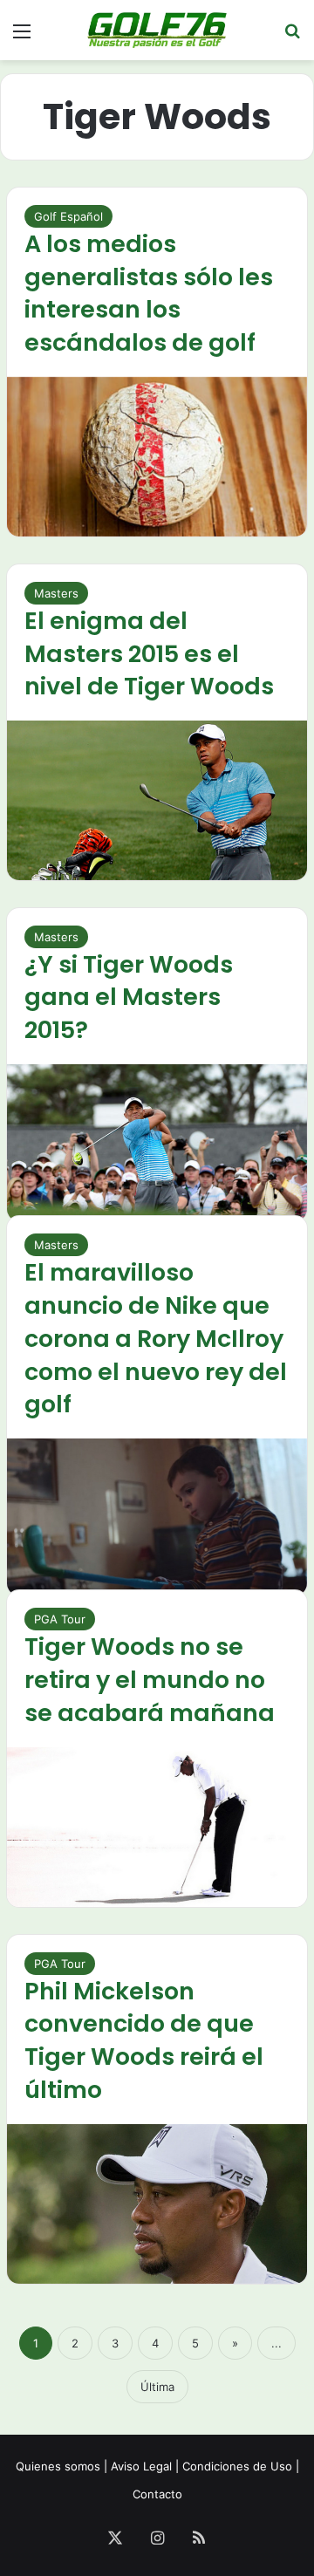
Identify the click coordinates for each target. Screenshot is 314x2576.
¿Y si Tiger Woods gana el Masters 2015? (129, 998)
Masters (56, 593)
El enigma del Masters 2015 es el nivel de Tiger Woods (149, 654)
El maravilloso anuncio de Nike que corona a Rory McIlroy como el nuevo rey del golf (156, 1338)
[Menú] (22, 37)
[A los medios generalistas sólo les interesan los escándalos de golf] (157, 457)
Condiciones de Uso (237, 2466)
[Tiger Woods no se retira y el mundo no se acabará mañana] (157, 1827)
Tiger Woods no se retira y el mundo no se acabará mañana (150, 1680)
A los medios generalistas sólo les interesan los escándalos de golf (149, 293)
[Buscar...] (292, 37)
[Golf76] (157, 30)
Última (157, 2387)
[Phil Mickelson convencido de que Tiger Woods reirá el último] (157, 2204)
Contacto (157, 2494)
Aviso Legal (141, 2466)
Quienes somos (58, 2466)
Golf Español (68, 216)
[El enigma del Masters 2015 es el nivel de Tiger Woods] (157, 800)
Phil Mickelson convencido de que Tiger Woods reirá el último (144, 2040)
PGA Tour (60, 1619)
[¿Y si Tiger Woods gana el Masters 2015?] (157, 1143)
